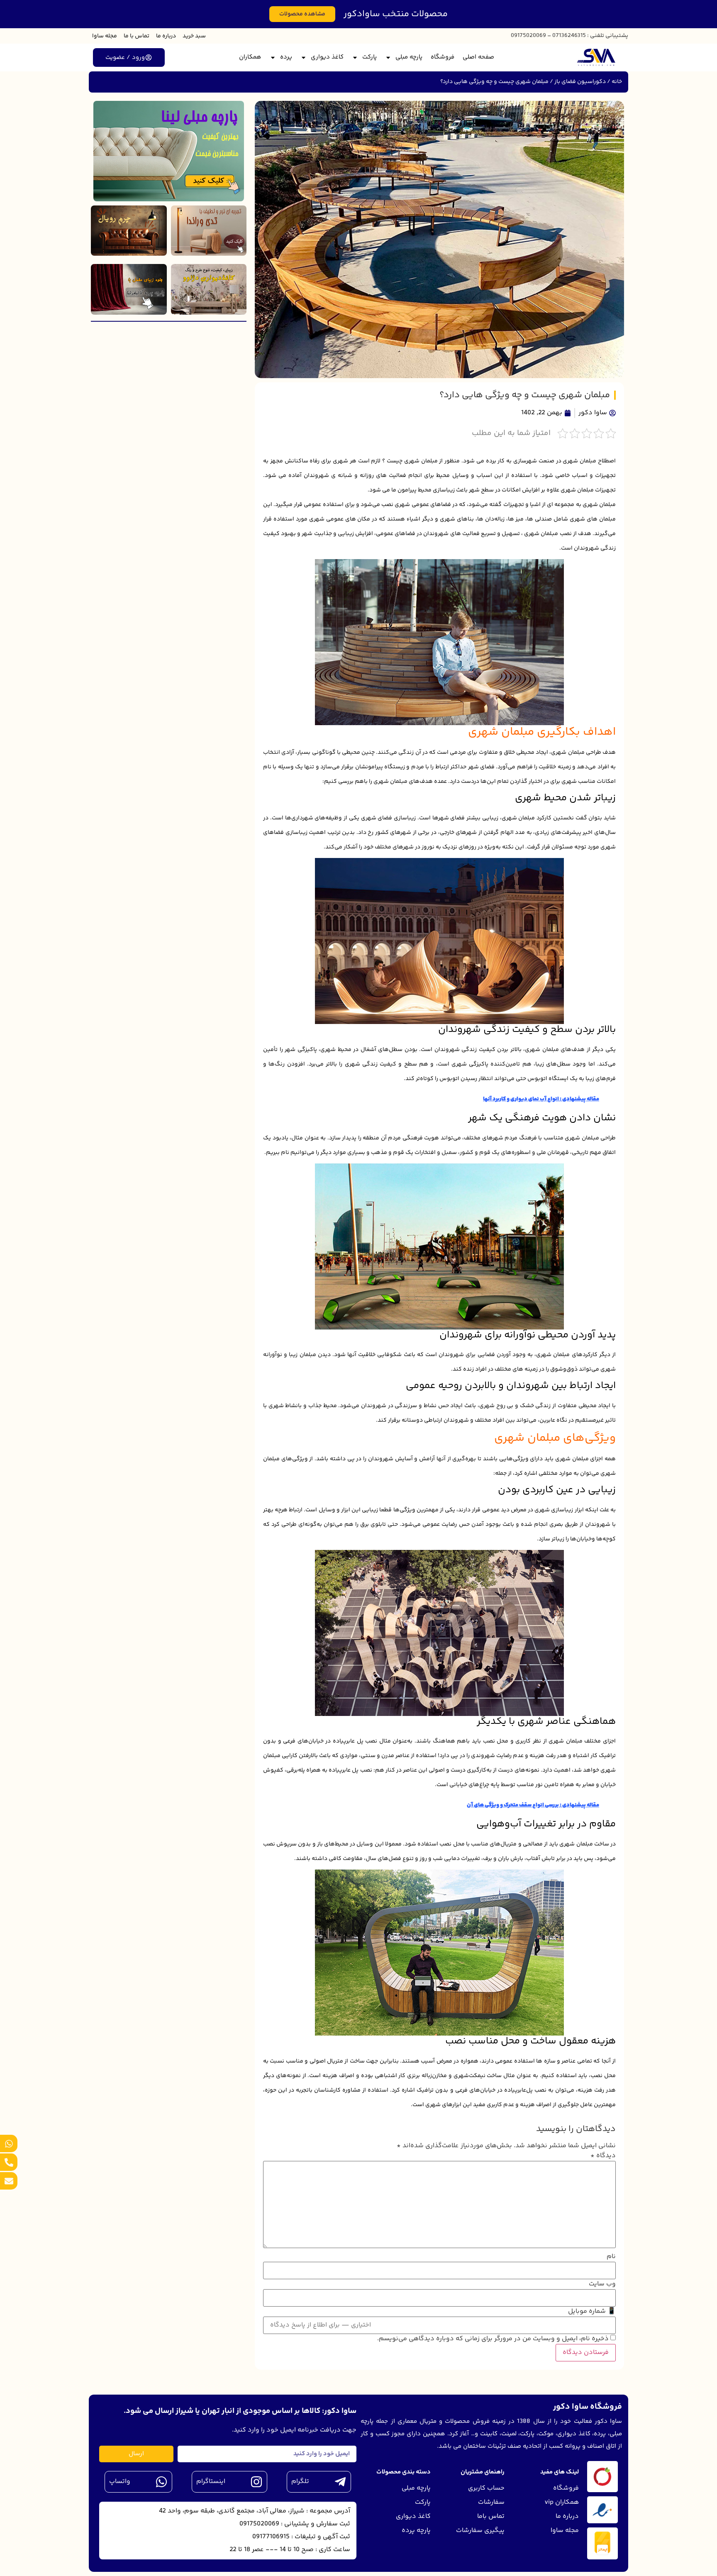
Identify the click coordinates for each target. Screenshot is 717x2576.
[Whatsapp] (9, 2143)
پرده (286, 57)
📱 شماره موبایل (592, 2312)
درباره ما (166, 36)
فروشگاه (443, 57)
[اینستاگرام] (256, 2482)
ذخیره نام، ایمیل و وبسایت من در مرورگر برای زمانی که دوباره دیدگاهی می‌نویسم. (493, 2339)
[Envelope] (9, 2181)
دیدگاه (603, 2156)
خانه (617, 82)
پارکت (369, 57)
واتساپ (120, 2482)
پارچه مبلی (409, 57)
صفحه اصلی (478, 57)
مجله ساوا (105, 36)
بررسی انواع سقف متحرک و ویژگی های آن (513, 1805)
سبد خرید (194, 36)
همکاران (250, 57)
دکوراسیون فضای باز (580, 82)
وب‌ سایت (602, 2284)
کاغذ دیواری (327, 57)
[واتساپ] (161, 2482)
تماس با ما (137, 36)
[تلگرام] (340, 2482)
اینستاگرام (211, 2482)
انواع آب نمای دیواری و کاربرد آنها (521, 1099)
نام (611, 2257)
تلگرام (300, 2482)
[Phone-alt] (9, 2162)
